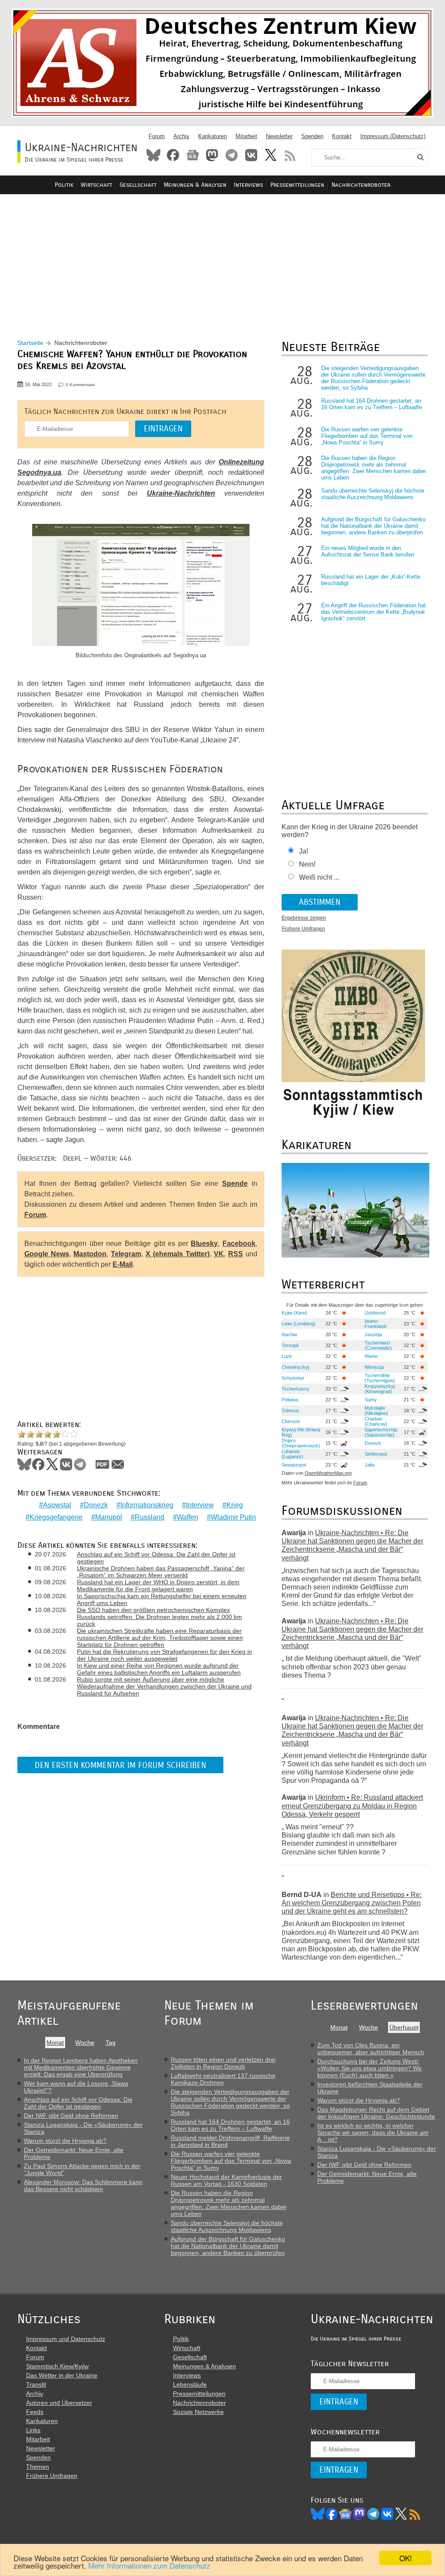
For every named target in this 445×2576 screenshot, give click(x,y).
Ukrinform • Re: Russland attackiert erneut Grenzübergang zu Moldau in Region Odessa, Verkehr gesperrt (352, 1806)
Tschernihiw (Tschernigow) (380, 1378)
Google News (47, 1254)
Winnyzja (374, 1367)
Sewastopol (294, 1465)
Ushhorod (375, 1313)
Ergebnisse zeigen (304, 918)
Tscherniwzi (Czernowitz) (378, 1345)
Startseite (30, 343)
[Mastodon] (359, 2514)
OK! (406, 2558)
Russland (149, 1517)
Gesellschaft (138, 185)
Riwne (371, 1356)
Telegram (232, 155)
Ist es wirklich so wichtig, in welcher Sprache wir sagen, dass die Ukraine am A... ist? (373, 2132)
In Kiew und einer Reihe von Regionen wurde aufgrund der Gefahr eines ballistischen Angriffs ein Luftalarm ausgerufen (159, 1669)
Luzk (287, 1356)
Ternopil (290, 1345)
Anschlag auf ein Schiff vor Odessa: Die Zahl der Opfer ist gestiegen (156, 1558)
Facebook (173, 155)
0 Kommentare (80, 385)
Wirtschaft (96, 185)
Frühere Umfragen (303, 929)
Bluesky (153, 155)
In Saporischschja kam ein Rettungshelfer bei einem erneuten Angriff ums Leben (162, 1599)
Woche (85, 2043)
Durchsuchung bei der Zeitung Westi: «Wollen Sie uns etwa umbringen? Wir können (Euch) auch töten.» (370, 2068)
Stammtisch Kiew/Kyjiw (57, 2366)
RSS (290, 155)
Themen (38, 2467)
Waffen (188, 1517)
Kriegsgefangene (56, 1517)
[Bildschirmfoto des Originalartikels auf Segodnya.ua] (141, 586)
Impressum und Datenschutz (66, 2339)
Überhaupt (404, 2027)
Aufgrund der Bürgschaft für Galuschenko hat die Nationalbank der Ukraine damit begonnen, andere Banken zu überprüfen (373, 526)
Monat (55, 2043)
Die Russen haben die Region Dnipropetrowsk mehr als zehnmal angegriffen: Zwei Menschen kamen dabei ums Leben (374, 468)
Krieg (235, 1505)
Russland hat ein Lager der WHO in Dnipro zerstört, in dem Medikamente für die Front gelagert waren (158, 1586)
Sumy (371, 1400)
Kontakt (342, 136)
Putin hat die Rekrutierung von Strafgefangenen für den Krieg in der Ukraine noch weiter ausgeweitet (164, 1655)
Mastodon (212, 155)
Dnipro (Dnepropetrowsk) (301, 1443)
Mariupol (109, 1517)
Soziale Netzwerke (198, 2412)
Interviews (248, 185)
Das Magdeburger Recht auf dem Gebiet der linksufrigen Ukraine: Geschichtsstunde (376, 2113)
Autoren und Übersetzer (59, 2403)
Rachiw (289, 1334)
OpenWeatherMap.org (328, 1473)
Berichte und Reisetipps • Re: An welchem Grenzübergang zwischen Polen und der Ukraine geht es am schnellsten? (352, 1903)
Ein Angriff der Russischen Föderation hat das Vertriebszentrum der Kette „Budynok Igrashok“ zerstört (374, 612)
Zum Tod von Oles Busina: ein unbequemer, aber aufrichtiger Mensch (371, 2049)
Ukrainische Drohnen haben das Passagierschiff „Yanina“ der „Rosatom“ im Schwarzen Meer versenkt (161, 1572)
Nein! (307, 864)
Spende (235, 1184)
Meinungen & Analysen (195, 185)
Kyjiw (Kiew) (294, 1313)
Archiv (181, 136)
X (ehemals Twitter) (178, 1254)
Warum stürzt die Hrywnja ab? (65, 2141)
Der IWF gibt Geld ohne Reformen (71, 2116)
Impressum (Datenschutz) (393, 136)
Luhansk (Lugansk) (292, 1454)
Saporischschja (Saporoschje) (381, 1432)
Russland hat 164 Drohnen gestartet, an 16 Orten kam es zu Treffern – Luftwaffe (372, 404)
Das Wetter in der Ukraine (62, 2375)
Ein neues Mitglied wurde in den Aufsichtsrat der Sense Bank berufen (368, 551)
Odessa (290, 1411)
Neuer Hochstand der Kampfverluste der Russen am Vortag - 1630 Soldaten (226, 2180)
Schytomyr (293, 1378)
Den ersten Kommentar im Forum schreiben (120, 1765)
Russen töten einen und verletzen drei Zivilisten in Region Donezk (223, 2063)
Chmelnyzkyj (295, 1367)
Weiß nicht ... (319, 877)
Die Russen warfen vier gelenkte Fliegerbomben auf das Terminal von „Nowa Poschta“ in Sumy (367, 436)
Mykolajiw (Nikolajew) (376, 1411)
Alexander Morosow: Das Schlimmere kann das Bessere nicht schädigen (83, 2185)
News (193, 155)
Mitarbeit (246, 136)
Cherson (291, 1421)
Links (33, 2430)
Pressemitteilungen (297, 185)
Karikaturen (213, 136)
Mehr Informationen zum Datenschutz (149, 2565)
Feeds (35, 2412)
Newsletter (279, 136)
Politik (64, 185)
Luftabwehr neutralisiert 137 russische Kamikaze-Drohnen (223, 2079)
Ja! (304, 851)
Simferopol (376, 1454)
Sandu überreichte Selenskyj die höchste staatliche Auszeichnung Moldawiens (373, 494)
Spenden (312, 136)
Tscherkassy (296, 1389)
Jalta (370, 1465)
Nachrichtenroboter (361, 185)
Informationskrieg (147, 1505)
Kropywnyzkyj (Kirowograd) (380, 1389)
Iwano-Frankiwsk (376, 1324)
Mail (118, 1464)
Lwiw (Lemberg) (299, 1324)
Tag (111, 2043)
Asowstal (57, 1505)
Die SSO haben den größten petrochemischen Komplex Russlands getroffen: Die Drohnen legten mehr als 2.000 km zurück (159, 1617)
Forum (157, 136)
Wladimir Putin (233, 1517)
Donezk (96, 1505)
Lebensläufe (190, 2384)
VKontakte (251, 155)
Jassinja (373, 1334)
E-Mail (123, 1264)
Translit (36, 2384)
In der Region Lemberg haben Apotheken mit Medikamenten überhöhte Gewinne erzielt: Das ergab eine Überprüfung (81, 2067)
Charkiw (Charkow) (376, 1421)
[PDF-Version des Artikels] (103, 1464)
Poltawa (290, 1400)
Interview (200, 1505)
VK (219, 1254)
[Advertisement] (222, 257)
